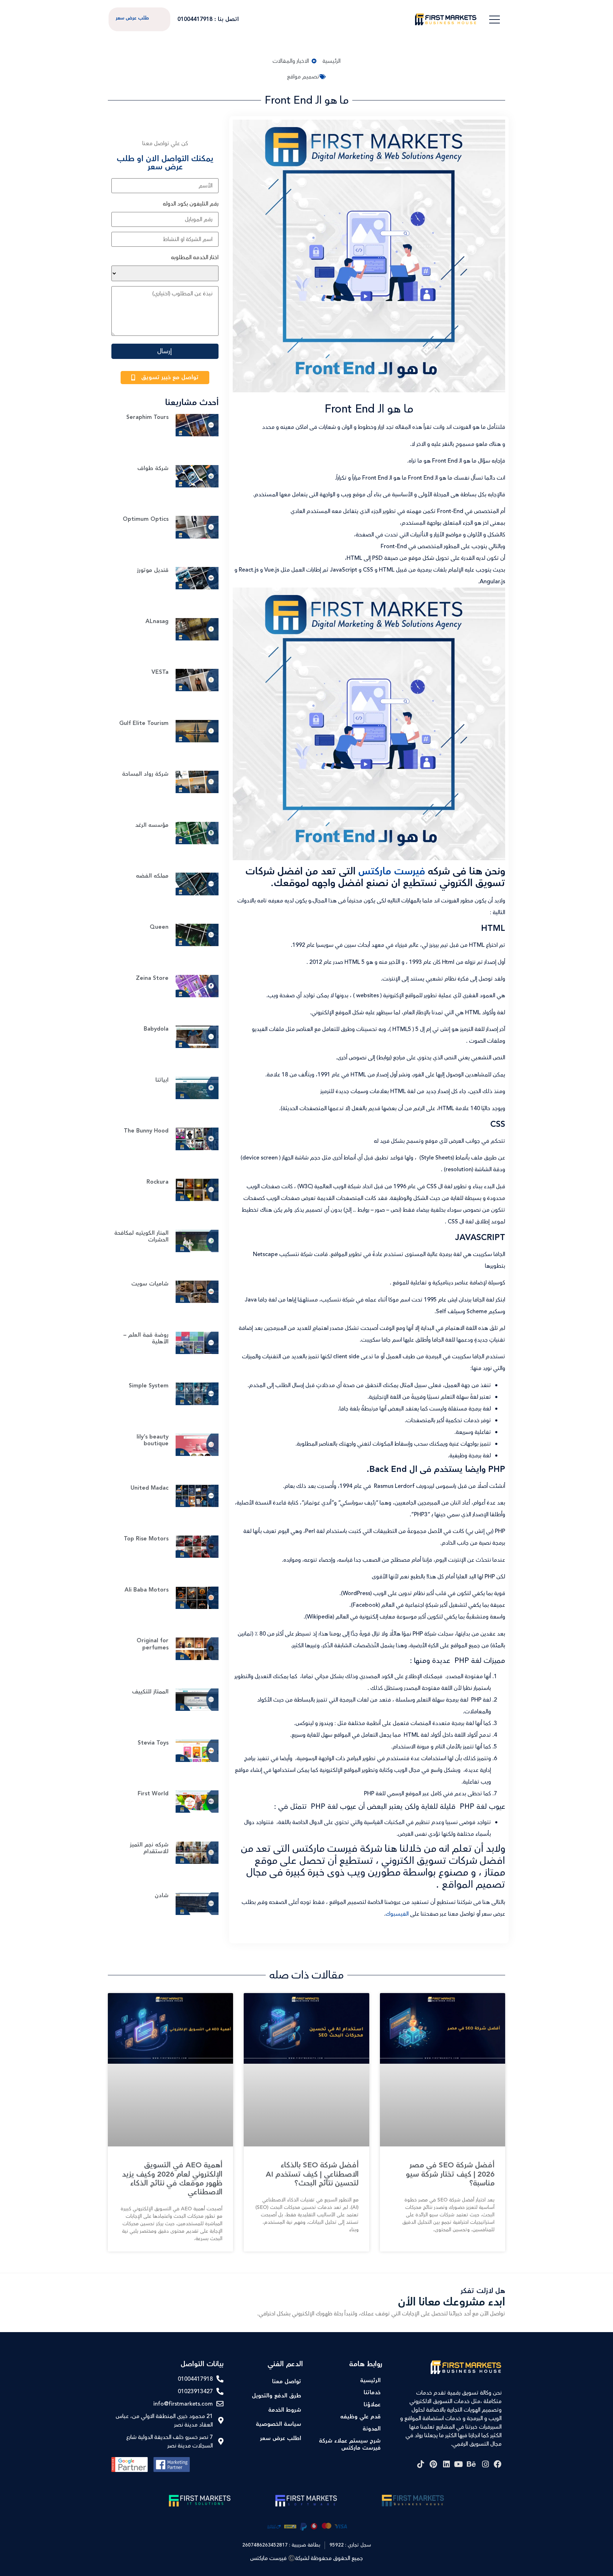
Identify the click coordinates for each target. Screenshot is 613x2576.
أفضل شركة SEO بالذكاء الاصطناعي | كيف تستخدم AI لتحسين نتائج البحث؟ (312, 2174)
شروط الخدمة (285, 2410)
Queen (159, 927)
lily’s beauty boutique (153, 1440)
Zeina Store (152, 978)
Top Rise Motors (146, 1539)
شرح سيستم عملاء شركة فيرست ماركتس (350, 2444)
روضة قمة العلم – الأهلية (146, 1338)
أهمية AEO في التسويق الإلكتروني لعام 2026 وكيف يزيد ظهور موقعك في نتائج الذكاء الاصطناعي (172, 2179)
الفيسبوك (397, 1914)
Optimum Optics (146, 519)
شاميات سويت (150, 1284)
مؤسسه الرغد (152, 825)
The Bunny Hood (146, 1131)
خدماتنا (372, 2393)
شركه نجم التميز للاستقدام (149, 1848)
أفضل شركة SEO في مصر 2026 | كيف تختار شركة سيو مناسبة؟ (450, 2174)
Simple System (149, 1386)
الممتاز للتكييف (150, 1692)
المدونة (372, 2429)
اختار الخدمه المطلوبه (195, 257)
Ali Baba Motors (147, 1590)
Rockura (158, 1182)
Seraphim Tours (147, 417)
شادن (162, 1896)
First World (153, 1794)
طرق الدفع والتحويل (277, 2396)
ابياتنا (162, 1080)
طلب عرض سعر (132, 18)
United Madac (150, 1488)
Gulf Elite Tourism (144, 723)
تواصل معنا (287, 2382)
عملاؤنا (372, 2405)
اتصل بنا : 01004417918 (208, 19)
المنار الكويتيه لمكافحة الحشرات (141, 1237)
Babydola (156, 1029)
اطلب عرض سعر (281, 2438)
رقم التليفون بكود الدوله (191, 204)
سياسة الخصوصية (278, 2424)
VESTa (160, 672)
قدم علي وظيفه (360, 2417)
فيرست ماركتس (392, 871)
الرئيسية (370, 2381)
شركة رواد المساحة (145, 774)
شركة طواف (153, 468)
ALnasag (157, 621)
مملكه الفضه (152, 876)
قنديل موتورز (153, 570)
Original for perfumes (153, 1644)
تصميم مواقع (303, 77)
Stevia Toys (153, 1743)
